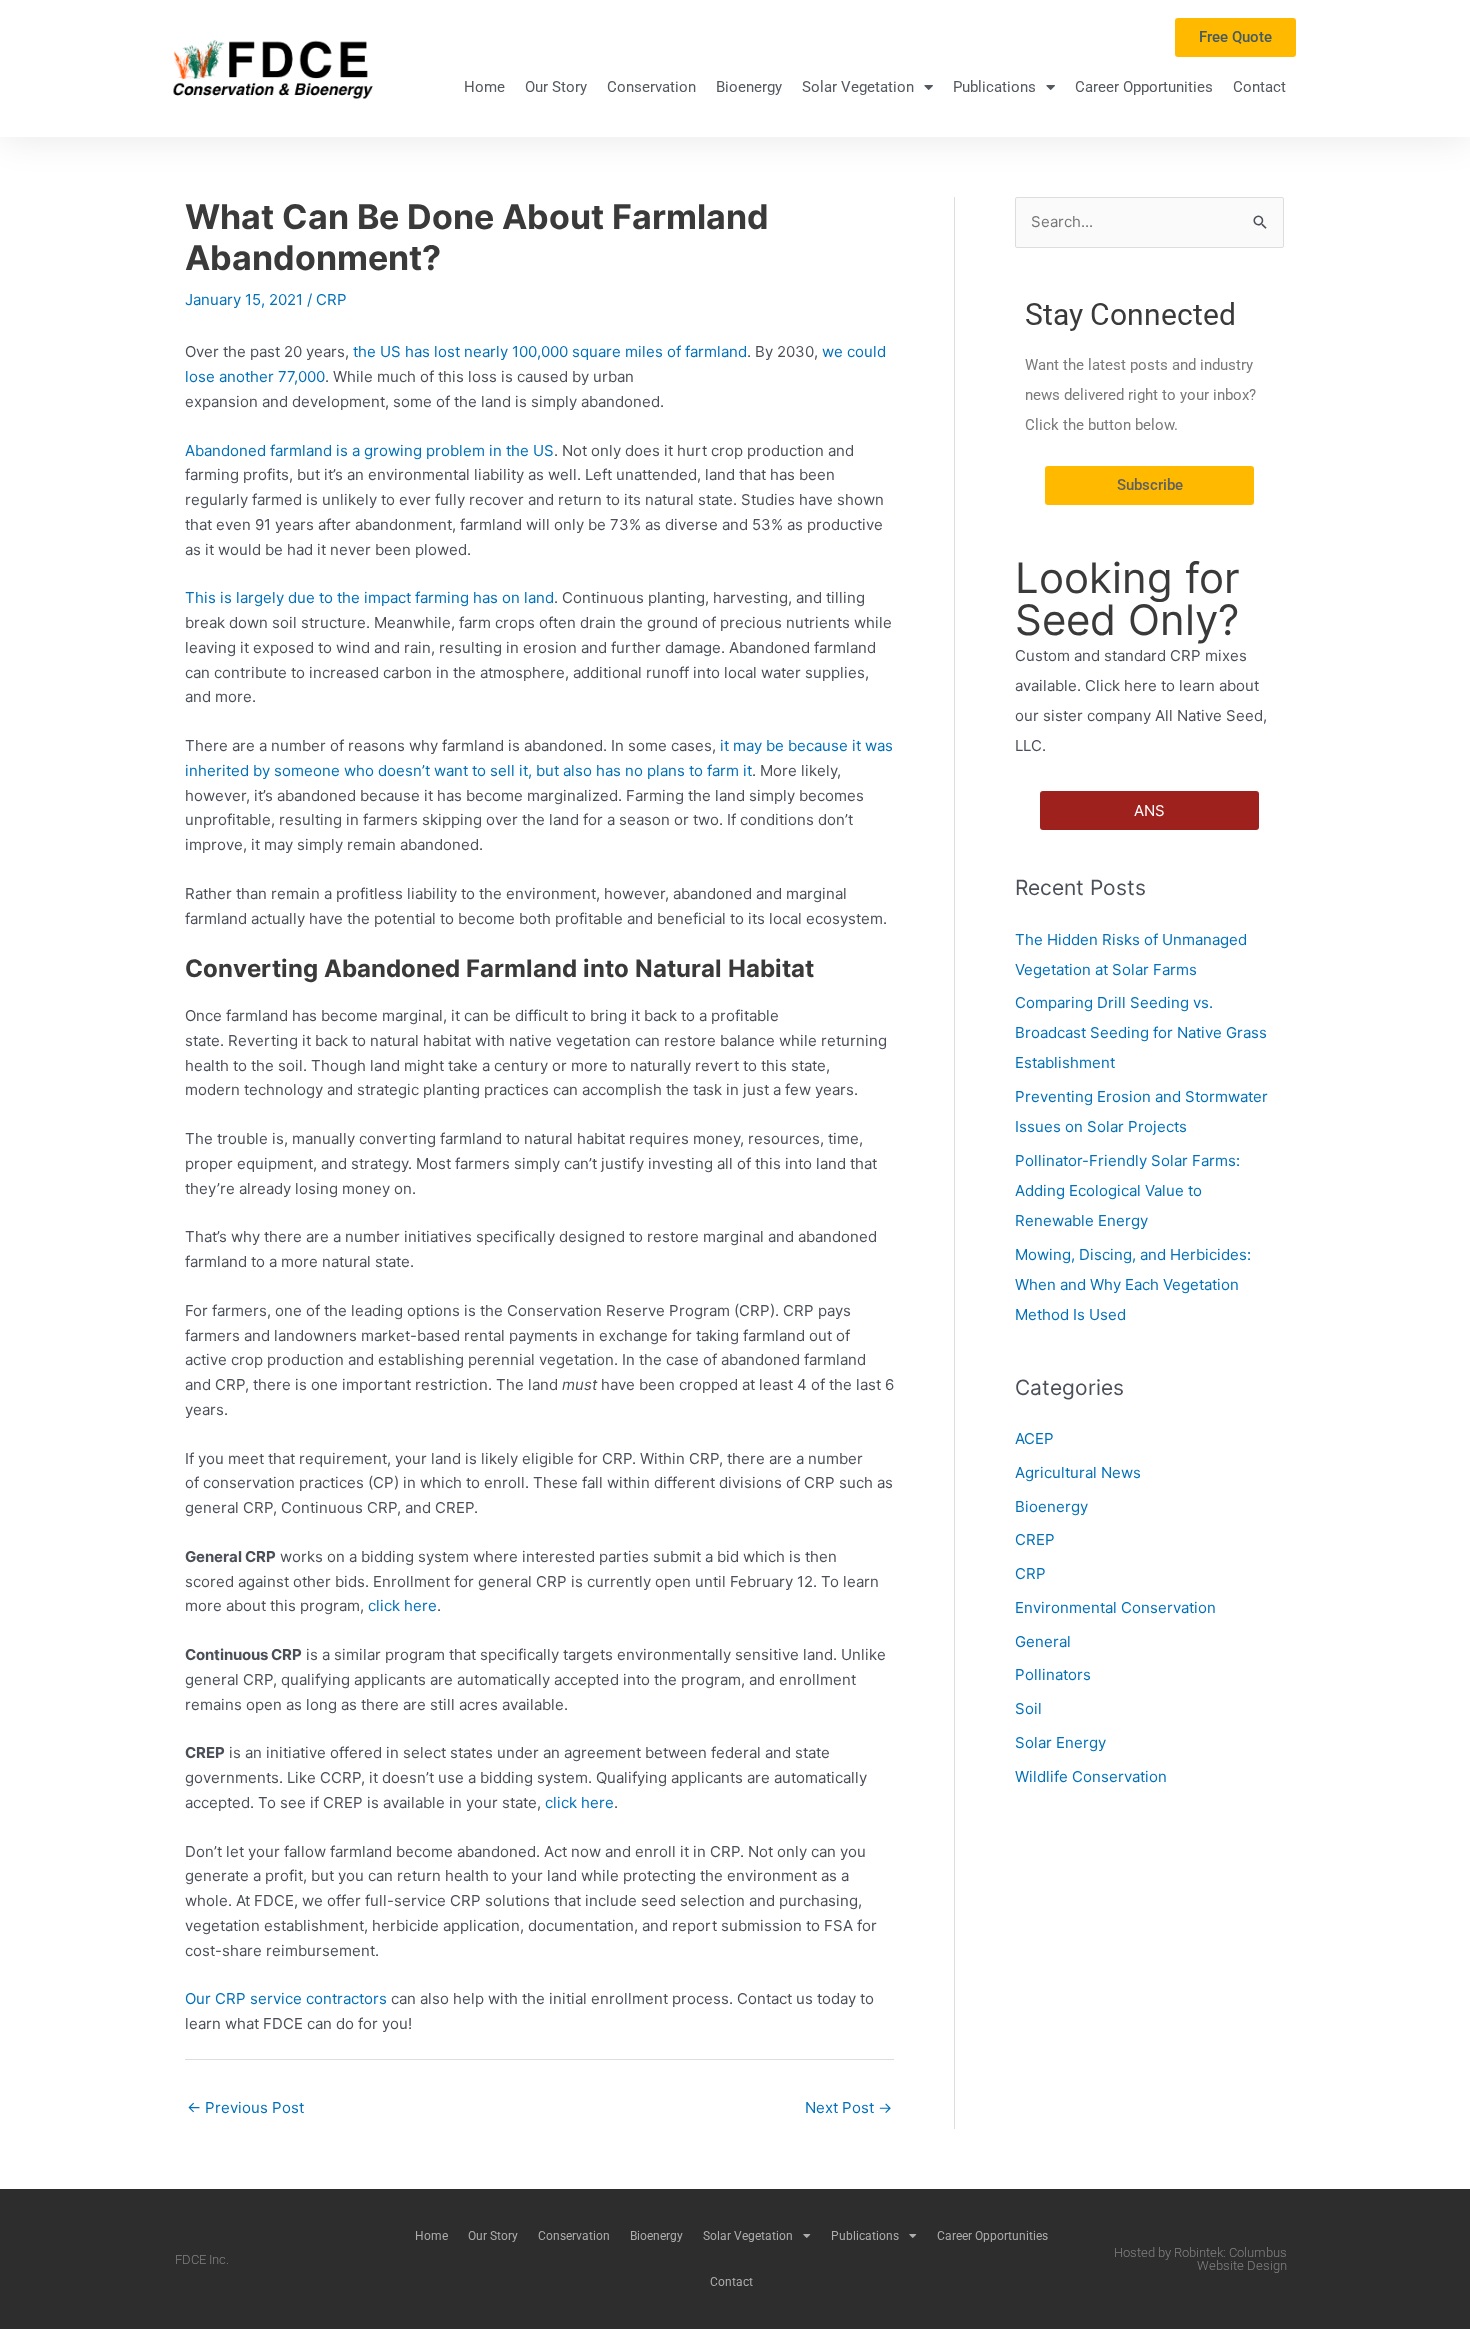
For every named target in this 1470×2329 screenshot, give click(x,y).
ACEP (1034, 1438)
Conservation (651, 87)
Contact (1259, 87)
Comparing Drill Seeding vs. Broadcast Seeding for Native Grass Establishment (1141, 1032)
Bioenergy (749, 87)
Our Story (556, 87)
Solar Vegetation (858, 87)
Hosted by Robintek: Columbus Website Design (1200, 2259)
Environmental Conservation (1115, 1607)
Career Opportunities (1144, 87)
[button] (1149, 810)
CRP (331, 299)
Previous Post (245, 2107)
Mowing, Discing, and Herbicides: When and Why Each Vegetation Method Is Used (1133, 1284)
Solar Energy (1060, 1742)
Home (484, 87)
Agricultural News (1078, 1472)
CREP (1035, 1539)
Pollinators (1053, 1674)
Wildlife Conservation (1091, 1776)
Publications (994, 87)
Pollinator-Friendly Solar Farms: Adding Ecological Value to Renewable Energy (1127, 1190)
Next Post (848, 2107)
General (1043, 1641)
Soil (1028, 1708)
